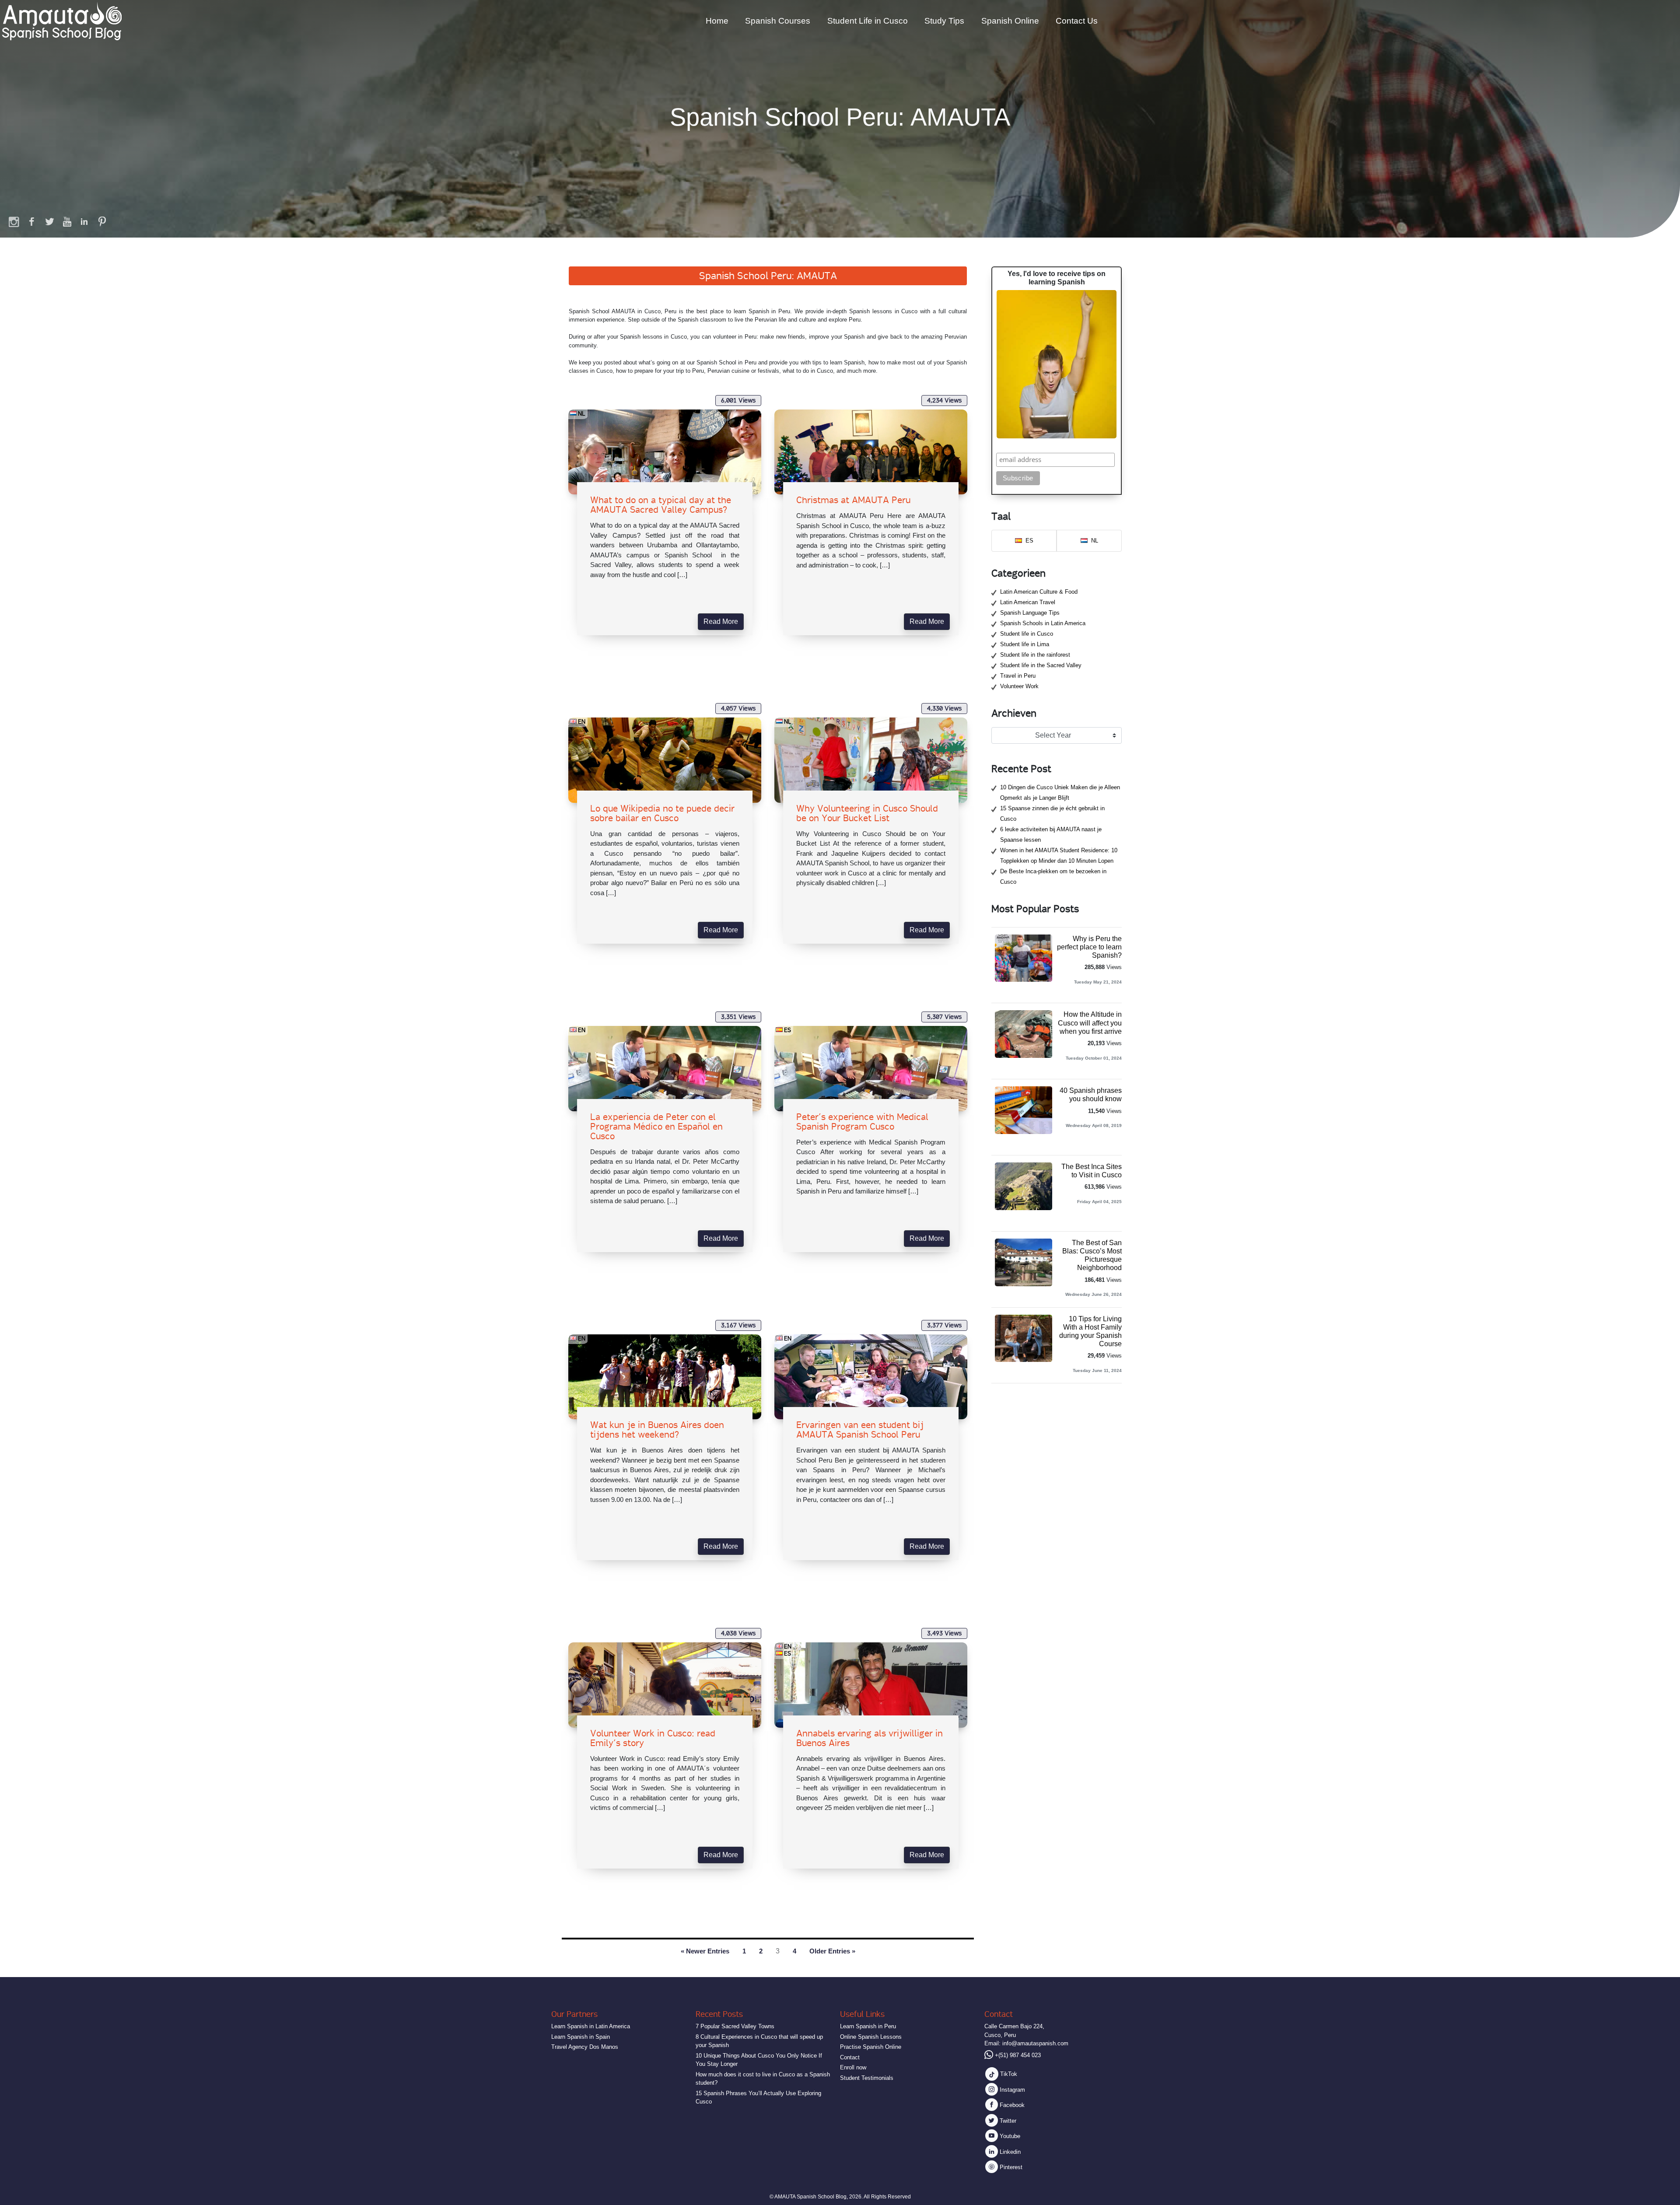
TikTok (1008, 2074)
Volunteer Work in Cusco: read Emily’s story (653, 1738)
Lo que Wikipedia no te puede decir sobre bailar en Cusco (662, 813)
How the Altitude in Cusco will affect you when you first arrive (1090, 1023)
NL (582, 413)
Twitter (1007, 2121)
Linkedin (1009, 2152)
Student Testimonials (867, 2078)
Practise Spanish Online (871, 2047)
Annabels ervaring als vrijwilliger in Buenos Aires (870, 1738)
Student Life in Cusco (868, 21)
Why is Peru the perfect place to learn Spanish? (1089, 947)
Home (717, 21)
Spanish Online (1010, 21)
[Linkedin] (84, 221)
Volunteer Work (1019, 686)
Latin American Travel (1028, 602)
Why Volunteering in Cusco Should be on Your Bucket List (867, 813)
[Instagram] (14, 221)
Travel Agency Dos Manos (585, 2047)
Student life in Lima (1025, 644)
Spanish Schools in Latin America (1043, 623)
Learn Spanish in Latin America (591, 2026)
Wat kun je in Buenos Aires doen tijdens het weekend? (657, 1430)
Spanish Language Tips (1030, 613)
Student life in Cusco (1027, 634)
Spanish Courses (778, 21)
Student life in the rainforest (1035, 655)
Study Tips (944, 21)
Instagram (1011, 2090)
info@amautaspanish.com (1035, 2043)
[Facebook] (32, 221)
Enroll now (853, 2067)
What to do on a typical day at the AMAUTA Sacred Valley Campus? (661, 505)
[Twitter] (49, 221)
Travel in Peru (1018, 676)
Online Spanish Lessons (871, 2037)
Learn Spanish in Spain (581, 2037)
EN (582, 721)
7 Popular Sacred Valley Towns (735, 2026)
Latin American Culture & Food (1039, 592)
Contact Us (1077, 21)
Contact (850, 2057)
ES (787, 1030)
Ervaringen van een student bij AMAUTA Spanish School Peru (860, 1430)
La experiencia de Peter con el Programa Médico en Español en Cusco (656, 1127)
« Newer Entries (705, 1951)
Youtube (1009, 2136)
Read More (721, 621)
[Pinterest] (102, 221)
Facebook (1011, 2105)
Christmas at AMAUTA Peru (853, 500)
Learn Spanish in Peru (868, 2026)
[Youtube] (67, 221)
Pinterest (1010, 2167)
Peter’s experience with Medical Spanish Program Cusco (862, 1122)
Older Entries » (832, 1951)
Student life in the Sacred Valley (1041, 665)
